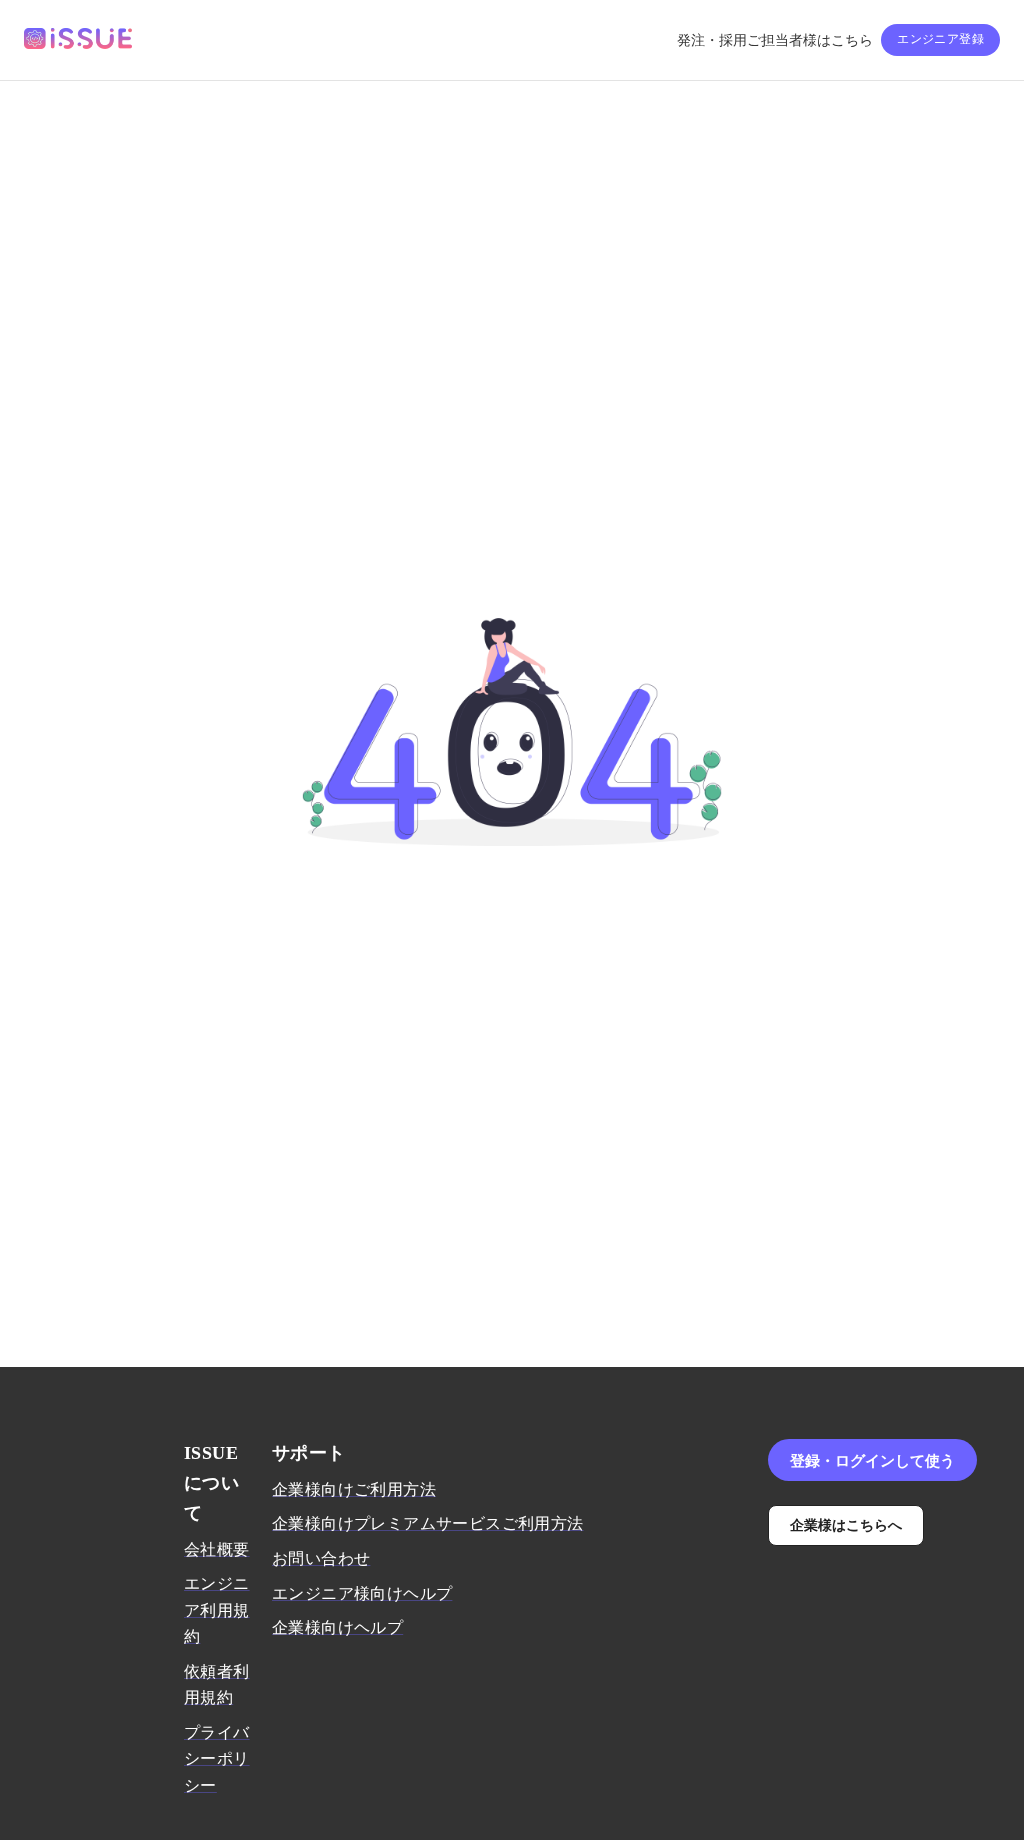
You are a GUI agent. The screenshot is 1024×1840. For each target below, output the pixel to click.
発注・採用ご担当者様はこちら (775, 40)
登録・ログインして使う (872, 1460)
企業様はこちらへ (846, 1524)
